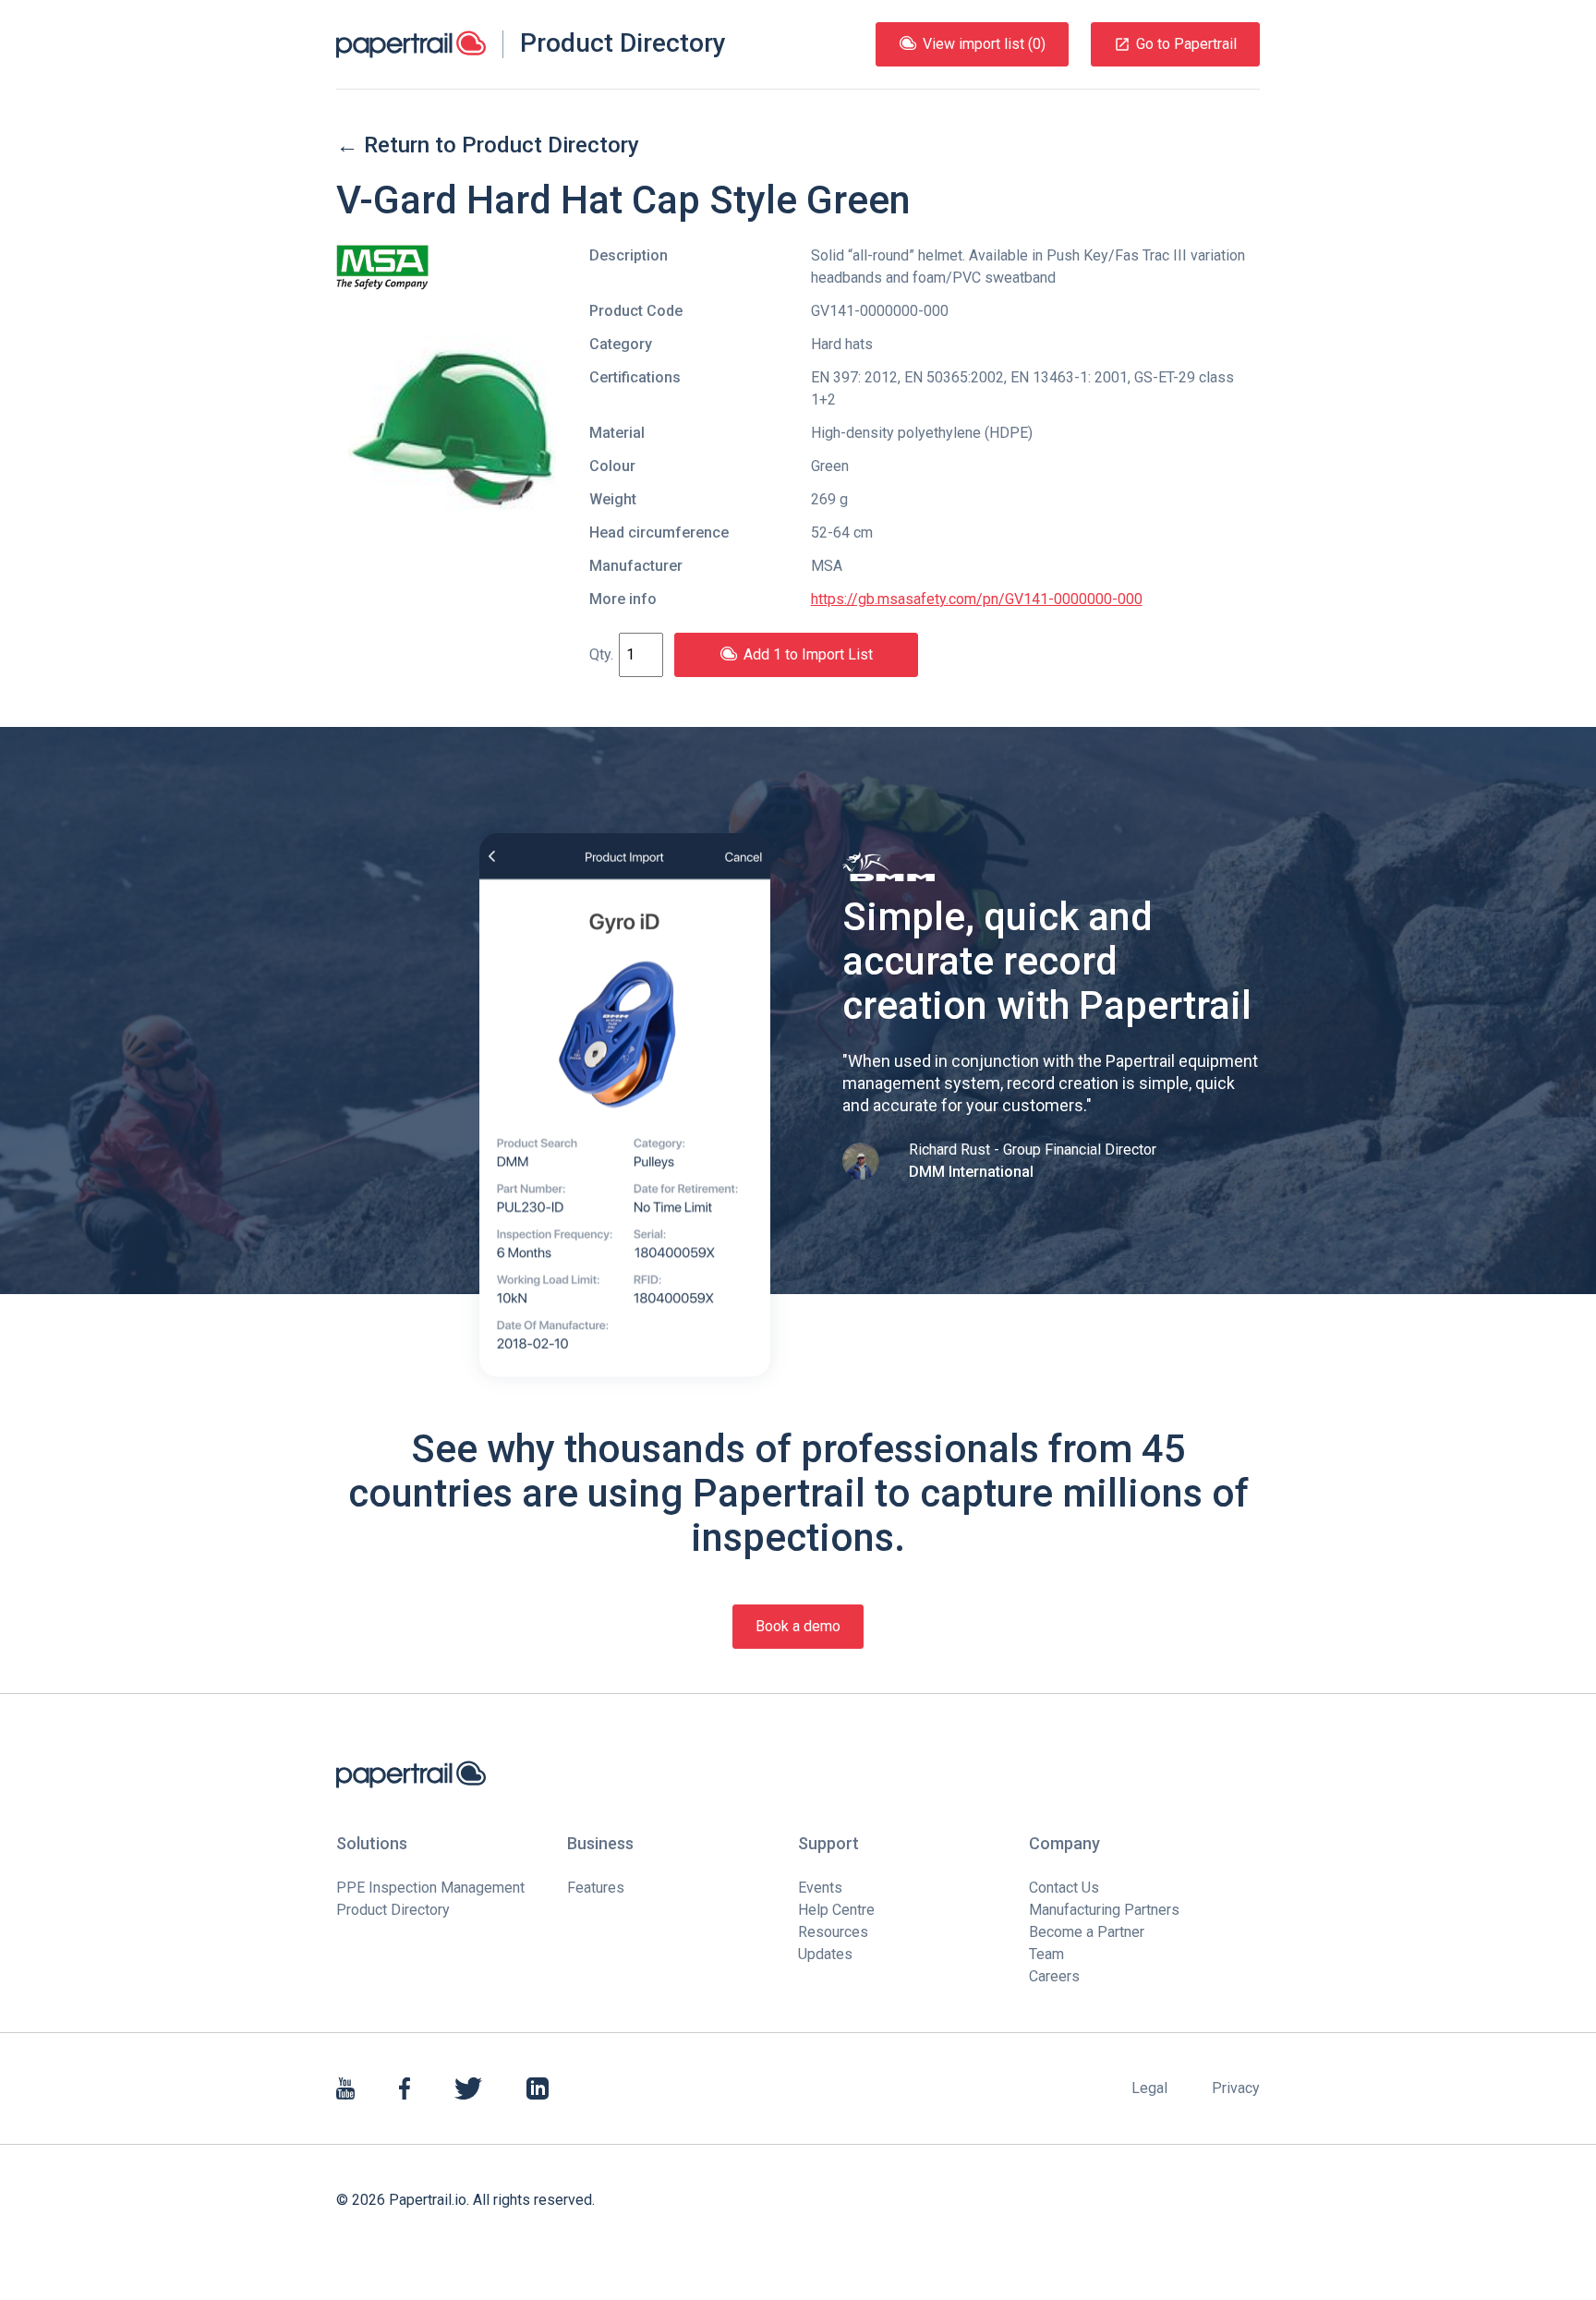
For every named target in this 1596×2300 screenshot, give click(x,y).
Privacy (1236, 2088)
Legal (1149, 2088)
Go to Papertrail (1186, 44)
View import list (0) (984, 44)
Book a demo (798, 1626)
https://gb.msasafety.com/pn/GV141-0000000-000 (977, 599)
